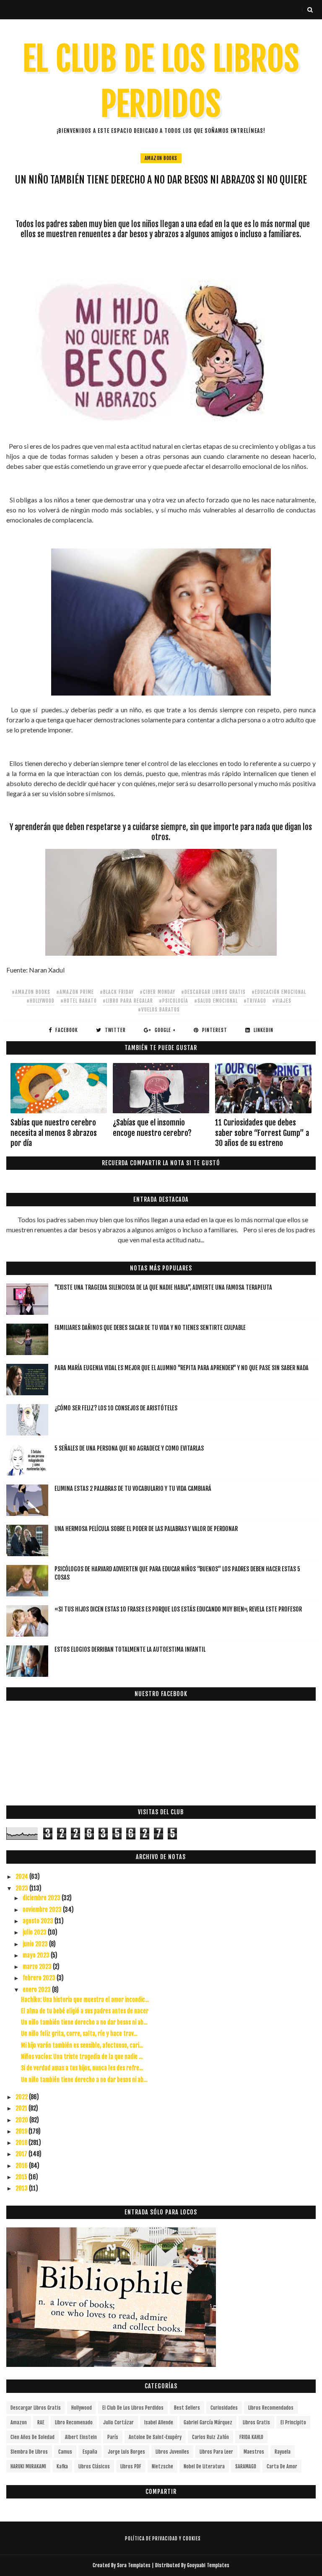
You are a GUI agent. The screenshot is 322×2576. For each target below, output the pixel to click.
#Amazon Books (31, 992)
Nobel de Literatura (204, 2466)
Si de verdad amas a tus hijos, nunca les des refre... (82, 2068)
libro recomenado (74, 2422)
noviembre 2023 (43, 1910)
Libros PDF (131, 2466)
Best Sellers (187, 2408)
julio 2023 (35, 1932)
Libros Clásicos (94, 2466)
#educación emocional (279, 992)
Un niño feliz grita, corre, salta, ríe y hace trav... (79, 2034)
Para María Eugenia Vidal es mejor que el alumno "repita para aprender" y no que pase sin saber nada (182, 1368)
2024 (22, 1876)
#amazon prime (75, 992)
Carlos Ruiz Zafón (210, 2437)
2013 (22, 2188)
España (90, 2452)
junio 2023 (36, 1944)
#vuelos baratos (159, 1010)
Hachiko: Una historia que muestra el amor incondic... (85, 2000)
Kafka (62, 2466)
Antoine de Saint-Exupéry (155, 2437)
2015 (22, 2177)
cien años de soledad (32, 2437)
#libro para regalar (128, 1001)
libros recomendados (271, 2408)
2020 (22, 2120)
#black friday (117, 992)
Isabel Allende (159, 2422)
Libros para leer (216, 2452)
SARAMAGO (246, 2466)
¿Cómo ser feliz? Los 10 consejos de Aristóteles (116, 1408)
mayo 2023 (37, 1955)
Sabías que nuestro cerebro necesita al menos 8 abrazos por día (54, 1133)
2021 (22, 2108)
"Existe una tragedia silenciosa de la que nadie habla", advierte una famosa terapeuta (163, 1287)
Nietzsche (162, 2466)
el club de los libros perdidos (133, 2408)
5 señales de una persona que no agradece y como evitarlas (129, 1448)
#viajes (282, 1001)
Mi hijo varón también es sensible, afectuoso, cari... (82, 2045)
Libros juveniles (172, 2452)
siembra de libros (29, 2452)
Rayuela (283, 2452)
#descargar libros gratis (213, 992)
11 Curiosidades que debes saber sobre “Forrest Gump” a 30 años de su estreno (262, 1133)
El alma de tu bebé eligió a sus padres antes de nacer (85, 2011)
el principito (293, 2422)
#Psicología (174, 1001)
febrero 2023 (40, 1978)
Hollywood (82, 2408)
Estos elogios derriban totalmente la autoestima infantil (130, 1649)
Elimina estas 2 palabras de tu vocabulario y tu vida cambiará (133, 1488)
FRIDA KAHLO (251, 2437)
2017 (22, 2154)
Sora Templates (134, 2565)
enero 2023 (37, 1990)
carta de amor (282, 2466)
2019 (22, 2131)
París (113, 2437)
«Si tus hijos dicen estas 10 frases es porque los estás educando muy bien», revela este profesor (178, 1609)
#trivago (255, 1001)
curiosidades (224, 2408)
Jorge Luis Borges (126, 2452)
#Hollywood (40, 1001)
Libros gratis (256, 2422)
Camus (65, 2452)
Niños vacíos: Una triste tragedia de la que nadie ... (82, 2057)
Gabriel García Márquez (208, 2422)
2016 (22, 2166)
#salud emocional (216, 1001)
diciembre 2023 (42, 1898)
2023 (22, 1888)
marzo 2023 (38, 1967)
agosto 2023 (39, 1921)
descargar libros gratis (36, 2408)
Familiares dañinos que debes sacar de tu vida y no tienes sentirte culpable (150, 1328)
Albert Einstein (81, 2437)
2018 (22, 2143)
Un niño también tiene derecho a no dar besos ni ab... (84, 2022)
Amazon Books (161, 158)
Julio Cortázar (118, 2422)
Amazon (19, 2422)
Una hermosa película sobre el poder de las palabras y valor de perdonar (146, 1529)
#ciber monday (157, 992)
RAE (41, 2422)
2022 (22, 2097)
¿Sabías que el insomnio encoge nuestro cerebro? (152, 1128)
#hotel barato (79, 1001)
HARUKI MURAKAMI (28, 2466)
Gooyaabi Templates (208, 2565)
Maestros (254, 2452)
